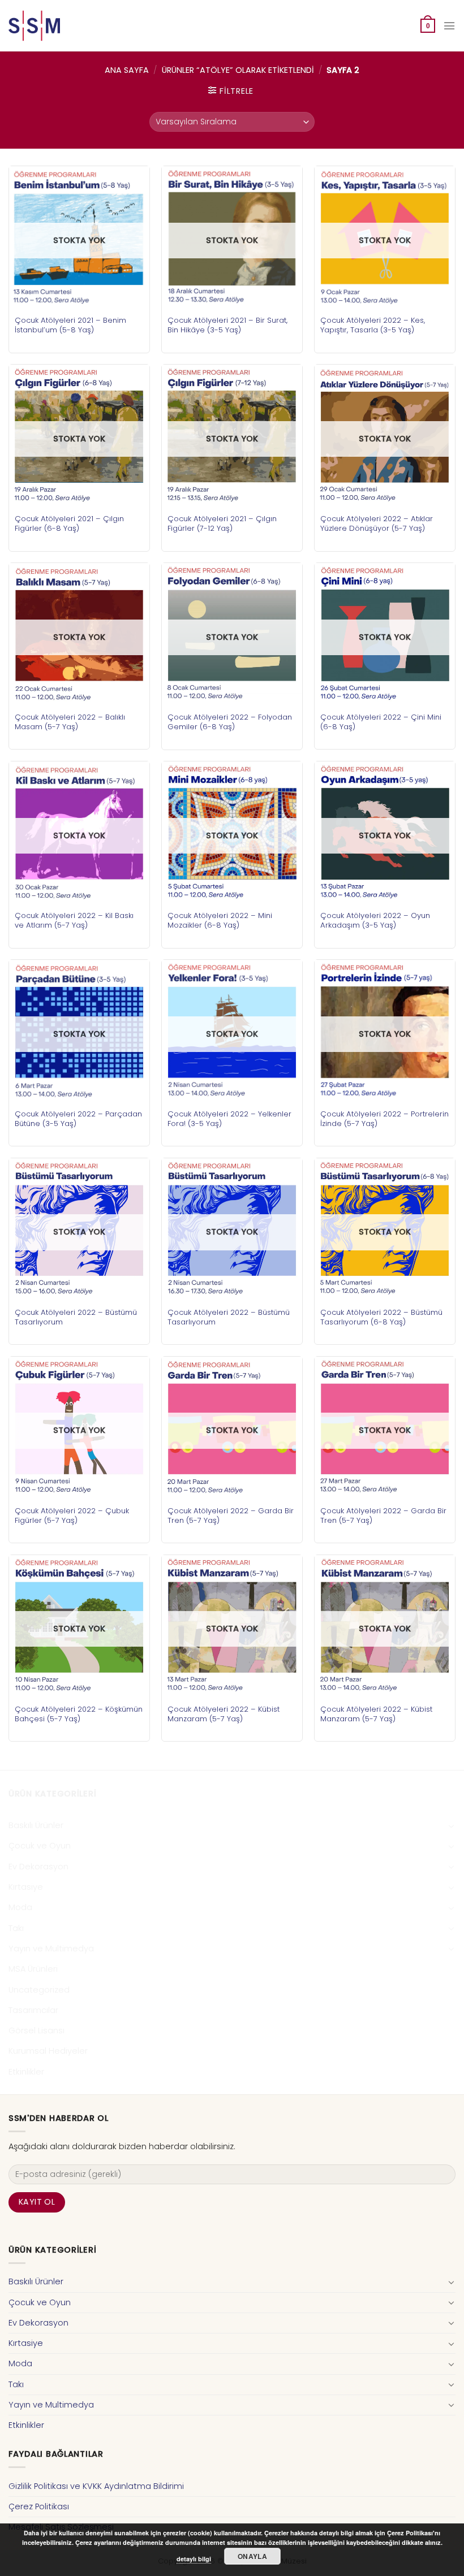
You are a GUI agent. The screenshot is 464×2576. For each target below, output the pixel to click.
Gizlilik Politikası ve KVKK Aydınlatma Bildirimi (96, 2486)
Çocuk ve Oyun (40, 1846)
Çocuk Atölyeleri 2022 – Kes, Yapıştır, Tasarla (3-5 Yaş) (373, 325)
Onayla (252, 2556)
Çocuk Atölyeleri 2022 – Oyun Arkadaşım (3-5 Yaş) (375, 920)
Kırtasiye (26, 1887)
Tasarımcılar (33, 2010)
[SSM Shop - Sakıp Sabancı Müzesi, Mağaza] (55, 26)
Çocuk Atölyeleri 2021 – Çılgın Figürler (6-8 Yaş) (69, 523)
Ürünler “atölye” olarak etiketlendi (238, 70)
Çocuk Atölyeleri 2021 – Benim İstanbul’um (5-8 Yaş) (70, 325)
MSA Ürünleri (33, 1969)
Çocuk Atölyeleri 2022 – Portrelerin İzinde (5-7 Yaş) (384, 1119)
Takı (16, 1928)
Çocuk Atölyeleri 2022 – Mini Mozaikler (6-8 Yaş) (220, 920)
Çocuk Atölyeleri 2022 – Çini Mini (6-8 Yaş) (381, 722)
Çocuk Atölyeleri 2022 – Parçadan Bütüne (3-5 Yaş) (78, 1119)
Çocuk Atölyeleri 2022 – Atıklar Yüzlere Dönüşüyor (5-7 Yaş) (377, 523)
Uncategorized (39, 1990)
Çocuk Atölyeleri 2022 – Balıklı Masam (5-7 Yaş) (70, 722)
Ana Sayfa (127, 70)
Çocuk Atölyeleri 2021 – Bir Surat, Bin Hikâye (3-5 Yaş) (227, 325)
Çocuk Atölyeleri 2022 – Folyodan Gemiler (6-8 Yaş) (230, 722)
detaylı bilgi (194, 2559)
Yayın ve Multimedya (51, 1949)
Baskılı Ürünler (36, 1825)
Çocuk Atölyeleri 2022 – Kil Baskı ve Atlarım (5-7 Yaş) (74, 920)
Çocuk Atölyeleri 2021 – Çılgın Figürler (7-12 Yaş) (222, 523)
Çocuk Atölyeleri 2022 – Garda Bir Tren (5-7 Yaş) (231, 1516)
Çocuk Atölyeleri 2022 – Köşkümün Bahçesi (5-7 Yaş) (79, 1714)
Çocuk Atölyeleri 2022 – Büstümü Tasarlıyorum (76, 1317)
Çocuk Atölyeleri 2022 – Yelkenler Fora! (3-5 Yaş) (229, 1119)
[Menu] (449, 26)
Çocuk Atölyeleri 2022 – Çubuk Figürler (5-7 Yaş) (72, 1516)
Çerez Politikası (39, 2506)
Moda (20, 1907)
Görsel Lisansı (36, 2031)
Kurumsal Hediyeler (48, 2051)
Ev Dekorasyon (38, 1867)
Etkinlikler (26, 2072)
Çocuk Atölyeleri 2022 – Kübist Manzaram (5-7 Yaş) (224, 1714)
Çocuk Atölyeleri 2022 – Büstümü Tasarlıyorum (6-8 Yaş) (381, 1317)
